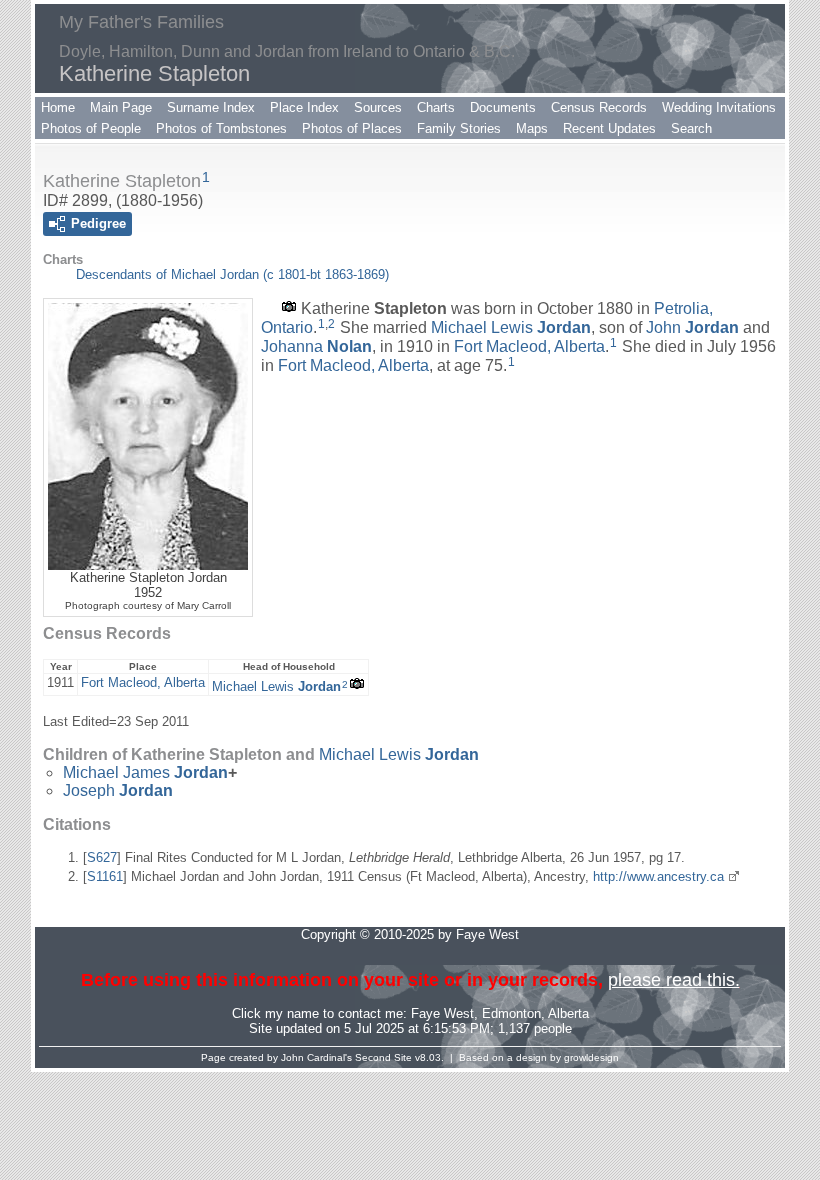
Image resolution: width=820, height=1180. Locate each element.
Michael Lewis (511, 327)
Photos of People (91, 128)
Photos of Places (352, 128)
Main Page (121, 107)
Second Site (383, 1057)
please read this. (674, 980)
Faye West (442, 1013)
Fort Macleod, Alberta (529, 346)
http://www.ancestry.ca (658, 876)
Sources (378, 107)
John (692, 327)
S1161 (105, 876)
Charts (436, 107)
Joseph (118, 790)
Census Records (599, 107)
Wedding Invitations (719, 107)
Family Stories (459, 128)
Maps (532, 128)
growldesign (591, 1057)
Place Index (304, 107)
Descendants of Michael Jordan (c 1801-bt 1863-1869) (232, 274)
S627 (102, 857)
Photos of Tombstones (221, 128)
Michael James (145, 772)
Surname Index (211, 107)
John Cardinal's (316, 1057)
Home (58, 107)
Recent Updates (609, 128)
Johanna (316, 346)
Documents (503, 107)
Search (691, 128)
